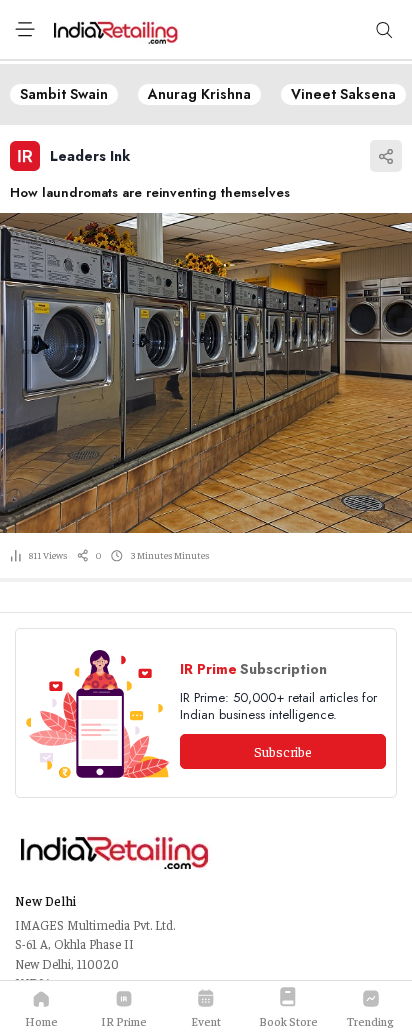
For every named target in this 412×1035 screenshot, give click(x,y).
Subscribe (283, 751)
